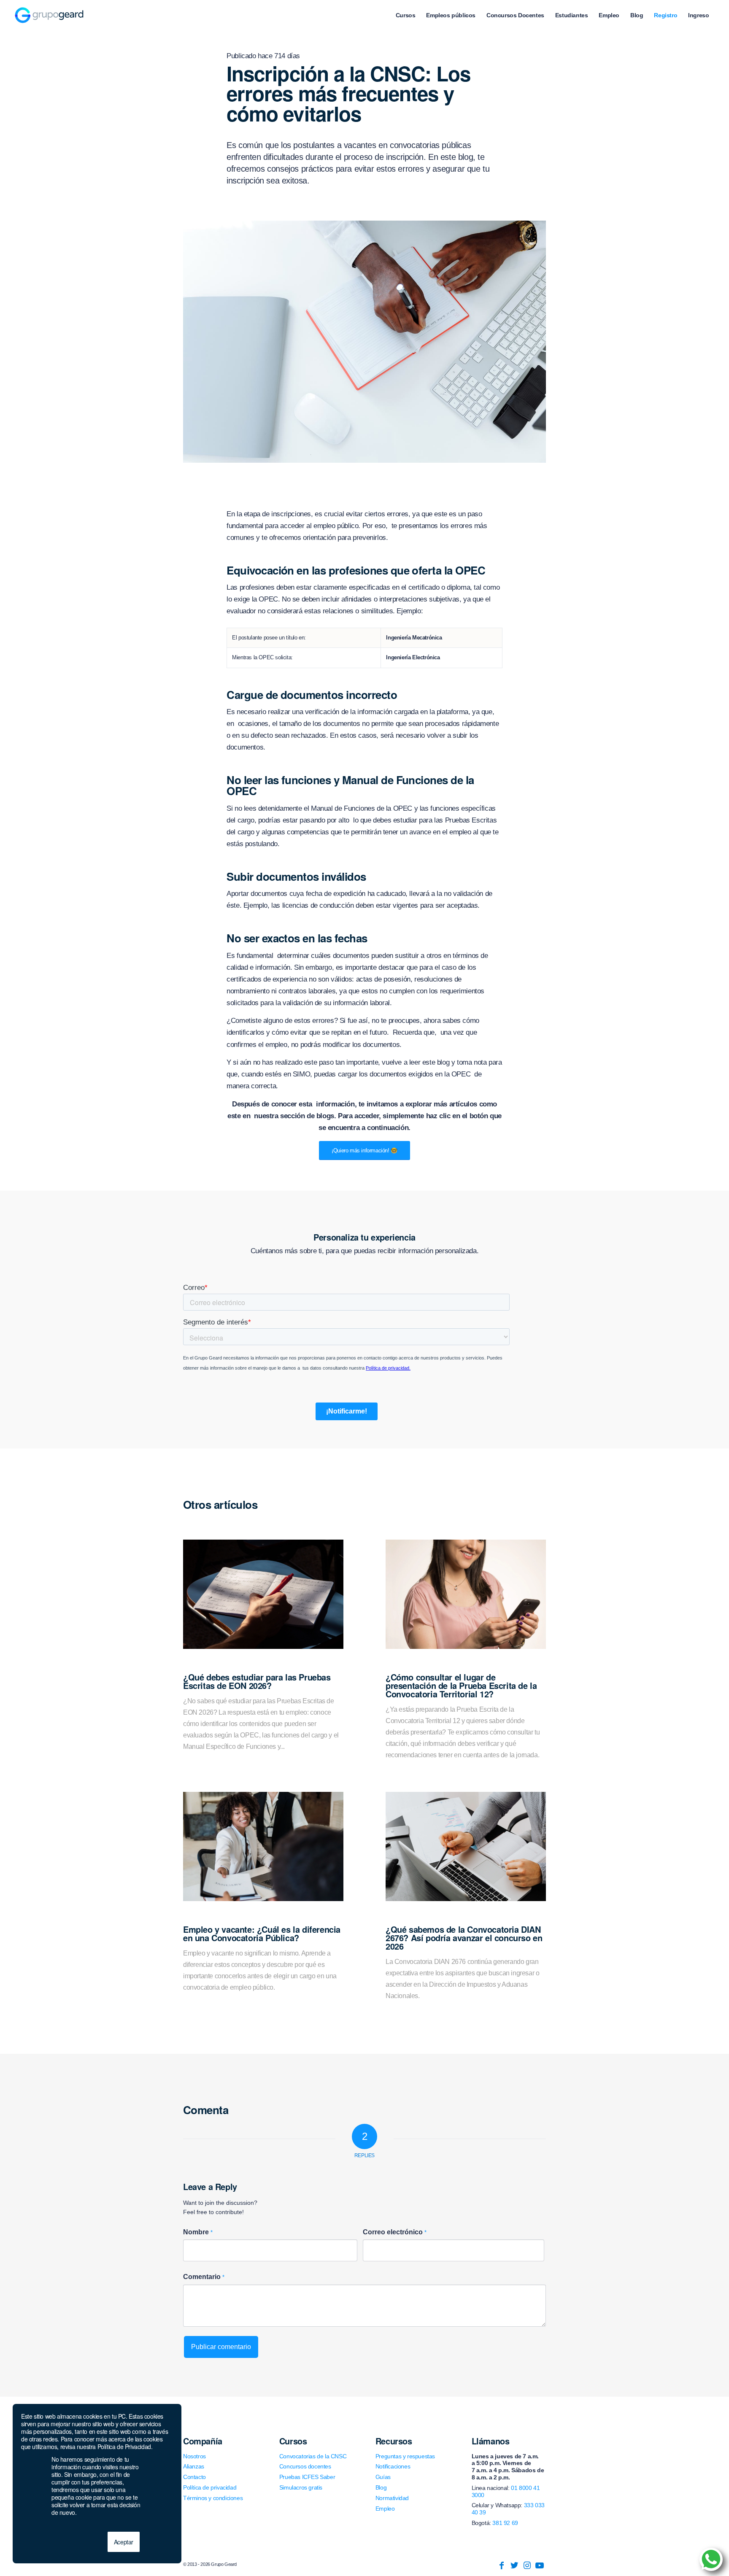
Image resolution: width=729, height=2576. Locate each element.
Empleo (385, 2509)
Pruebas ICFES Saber (307, 2477)
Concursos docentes (305, 2466)
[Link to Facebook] (502, 2565)
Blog (381, 2487)
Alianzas (194, 2466)
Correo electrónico (395, 2232)
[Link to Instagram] (527, 2565)
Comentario (204, 2277)
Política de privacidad (210, 2487)
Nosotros (194, 2456)
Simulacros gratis (301, 2487)
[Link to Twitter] (514, 2565)
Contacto (194, 2477)
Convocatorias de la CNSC (313, 2456)
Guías (383, 2477)
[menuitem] (406, 15)
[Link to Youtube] (540, 2565)
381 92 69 (505, 2523)
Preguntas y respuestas (405, 2456)
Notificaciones (393, 2466)
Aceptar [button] (124, 2542)
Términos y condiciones (213, 2498)
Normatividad (392, 2498)
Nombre (198, 2232)
